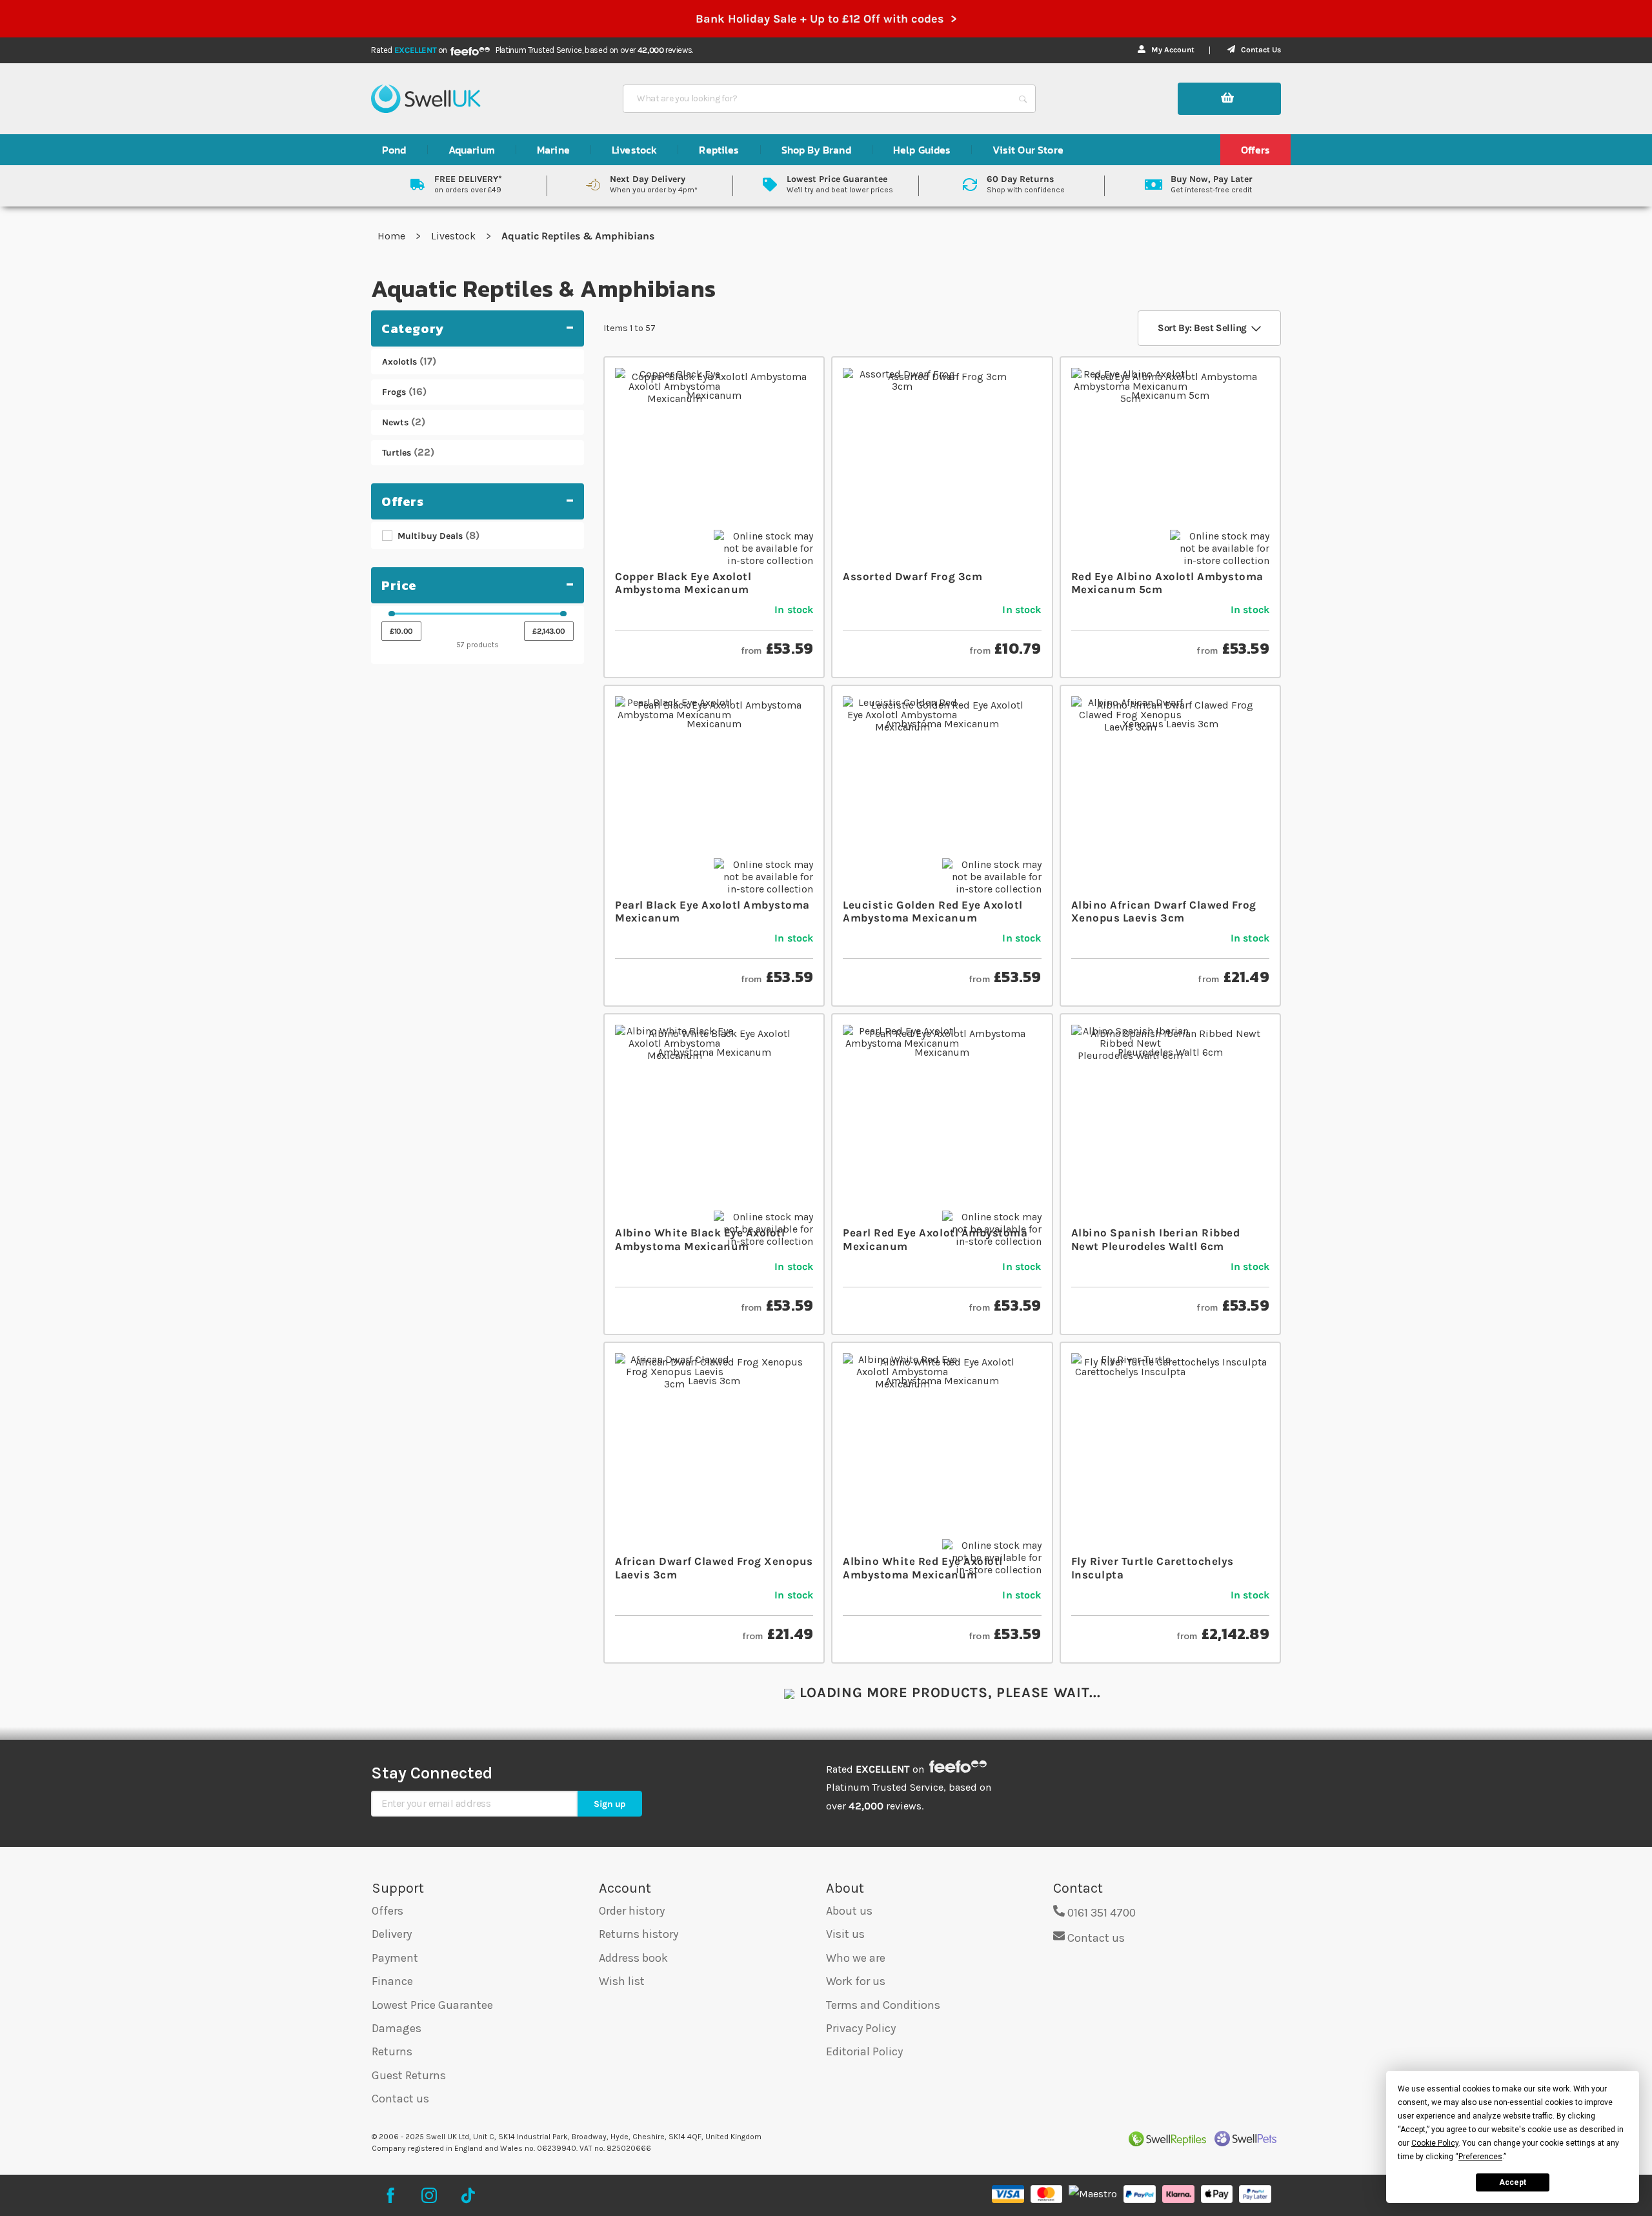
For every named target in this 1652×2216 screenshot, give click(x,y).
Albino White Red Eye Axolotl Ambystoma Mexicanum (922, 1567)
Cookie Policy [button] (1435, 2143)
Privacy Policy (861, 2028)
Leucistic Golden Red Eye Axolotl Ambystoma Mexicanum (932, 911)
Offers (388, 1911)
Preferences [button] (1480, 2157)
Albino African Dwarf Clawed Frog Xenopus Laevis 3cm (1164, 911)
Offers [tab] (403, 501)
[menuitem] (394, 150)
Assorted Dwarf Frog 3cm (912, 576)
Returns (392, 2051)
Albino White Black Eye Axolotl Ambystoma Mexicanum (700, 1239)
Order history (632, 1911)
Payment (395, 1958)
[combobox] (818, 99)
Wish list (622, 1981)
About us (849, 1911)
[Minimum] (392, 614)
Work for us (856, 1981)
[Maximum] (563, 614)
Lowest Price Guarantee (432, 2005)
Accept (1513, 2182)
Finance (392, 1981)
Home (393, 236)
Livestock (455, 236)
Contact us (400, 2099)
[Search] (1023, 99)
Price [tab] (399, 585)
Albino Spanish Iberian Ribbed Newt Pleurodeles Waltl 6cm (1156, 1239)
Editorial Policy (864, 2051)
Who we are (856, 1958)
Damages (397, 2028)
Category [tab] (413, 328)
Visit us (845, 1934)
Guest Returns (409, 2075)
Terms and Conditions (883, 2005)
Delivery (392, 1934)
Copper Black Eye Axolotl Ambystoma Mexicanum (683, 583)
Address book (633, 1958)
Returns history (639, 1934)
